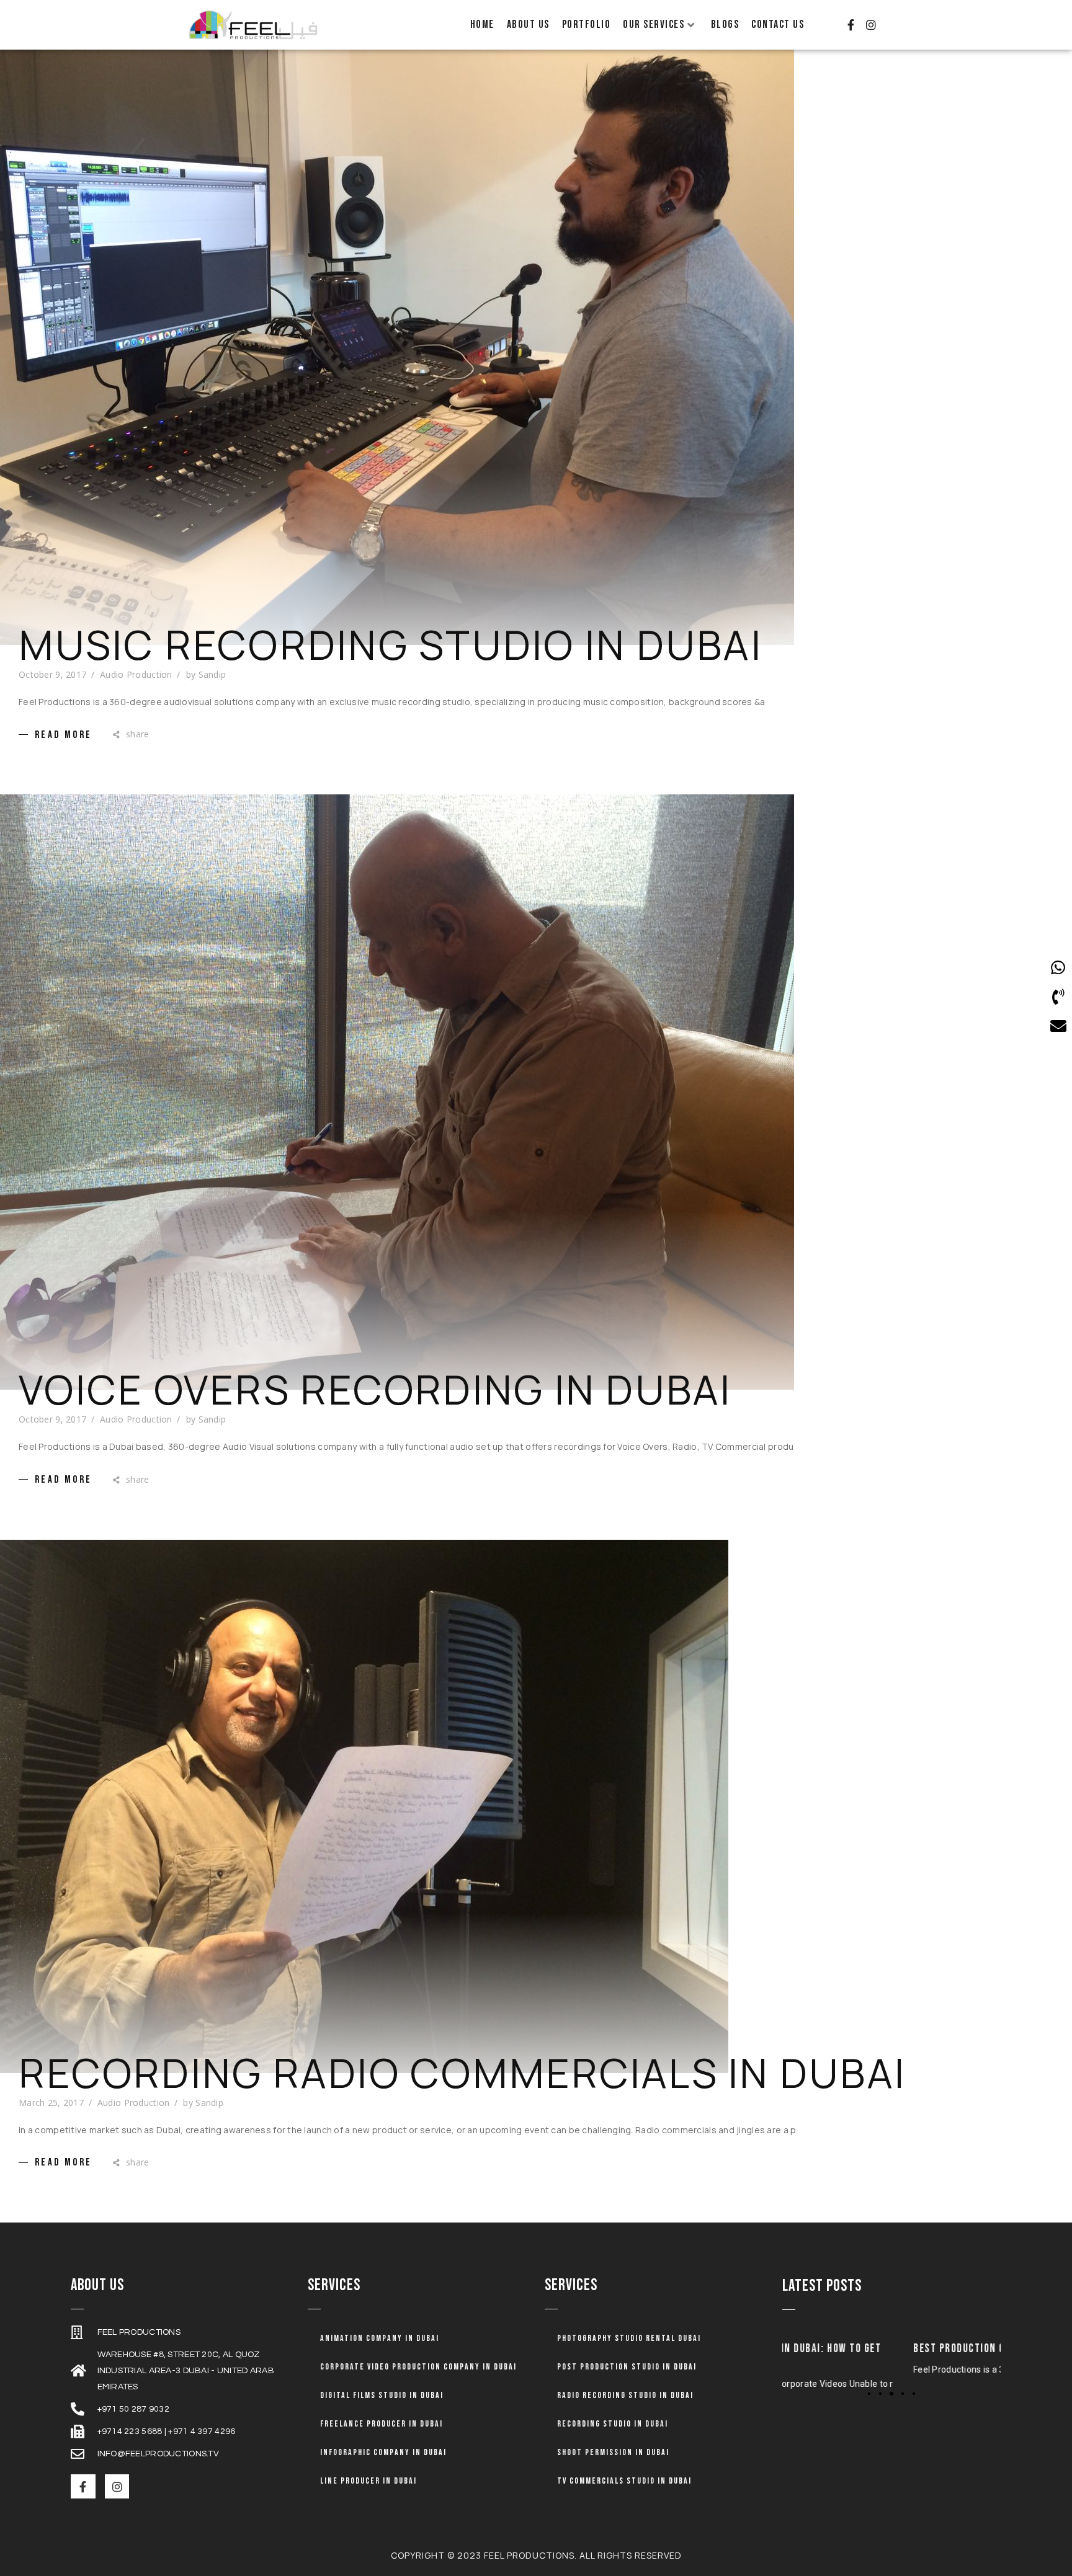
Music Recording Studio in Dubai (391, 645)
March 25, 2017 (51, 2103)
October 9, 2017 (52, 674)
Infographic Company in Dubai (383, 2452)
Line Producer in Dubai (368, 2481)
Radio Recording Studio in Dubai (625, 2395)
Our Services (654, 24)
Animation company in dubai (380, 2338)
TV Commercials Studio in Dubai (624, 2481)
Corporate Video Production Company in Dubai (418, 2367)
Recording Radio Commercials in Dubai (462, 2073)
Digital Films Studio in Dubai (382, 2395)
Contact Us (778, 24)
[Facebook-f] (851, 25)
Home (482, 24)
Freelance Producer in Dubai (382, 2424)
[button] (869, 2393)
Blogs (725, 24)
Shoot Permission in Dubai (613, 2452)
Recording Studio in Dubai (613, 2424)
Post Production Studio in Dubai (627, 2367)
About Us (528, 24)
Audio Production (136, 674)
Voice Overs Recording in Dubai (375, 1390)
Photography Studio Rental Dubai (629, 2338)
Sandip (212, 674)
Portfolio (587, 24)
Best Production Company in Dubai (868, 2349)
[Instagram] (871, 25)
